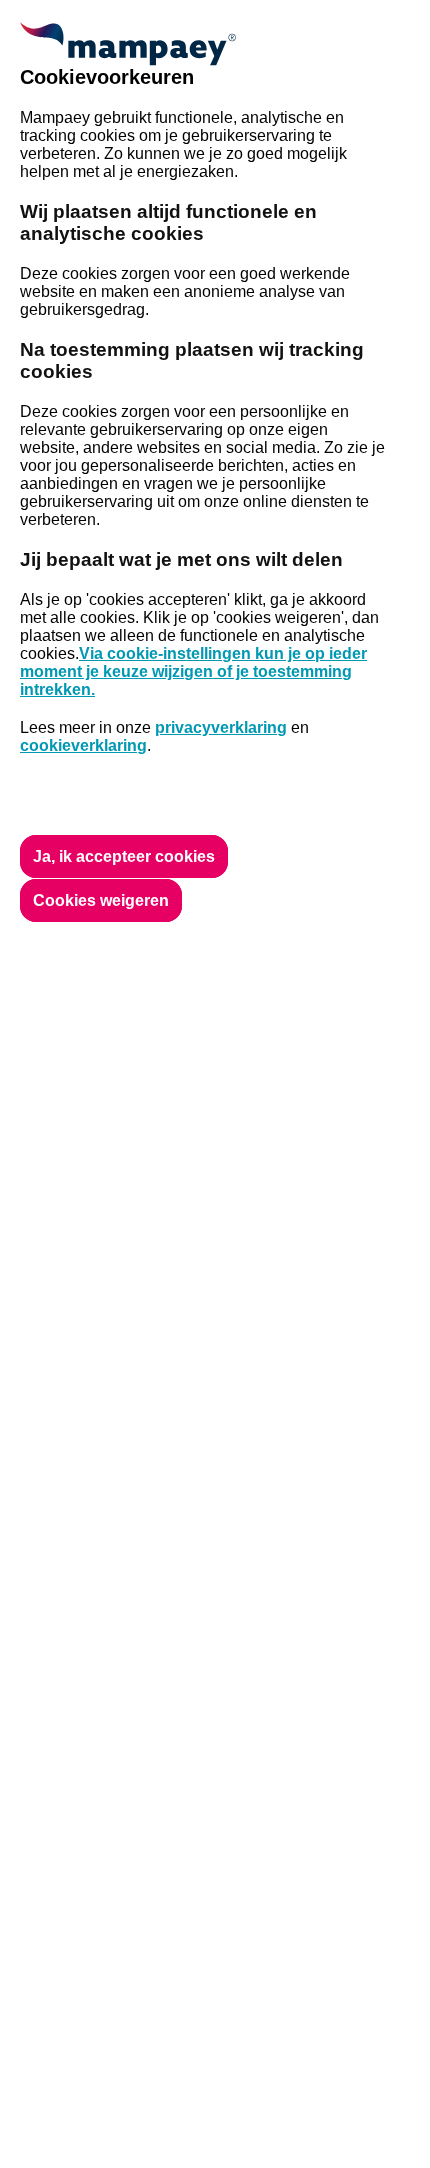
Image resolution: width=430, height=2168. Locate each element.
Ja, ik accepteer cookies (124, 856)
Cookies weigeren (101, 900)
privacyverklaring (221, 727)
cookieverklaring (83, 745)
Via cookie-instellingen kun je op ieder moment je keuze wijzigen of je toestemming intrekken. (193, 671)
